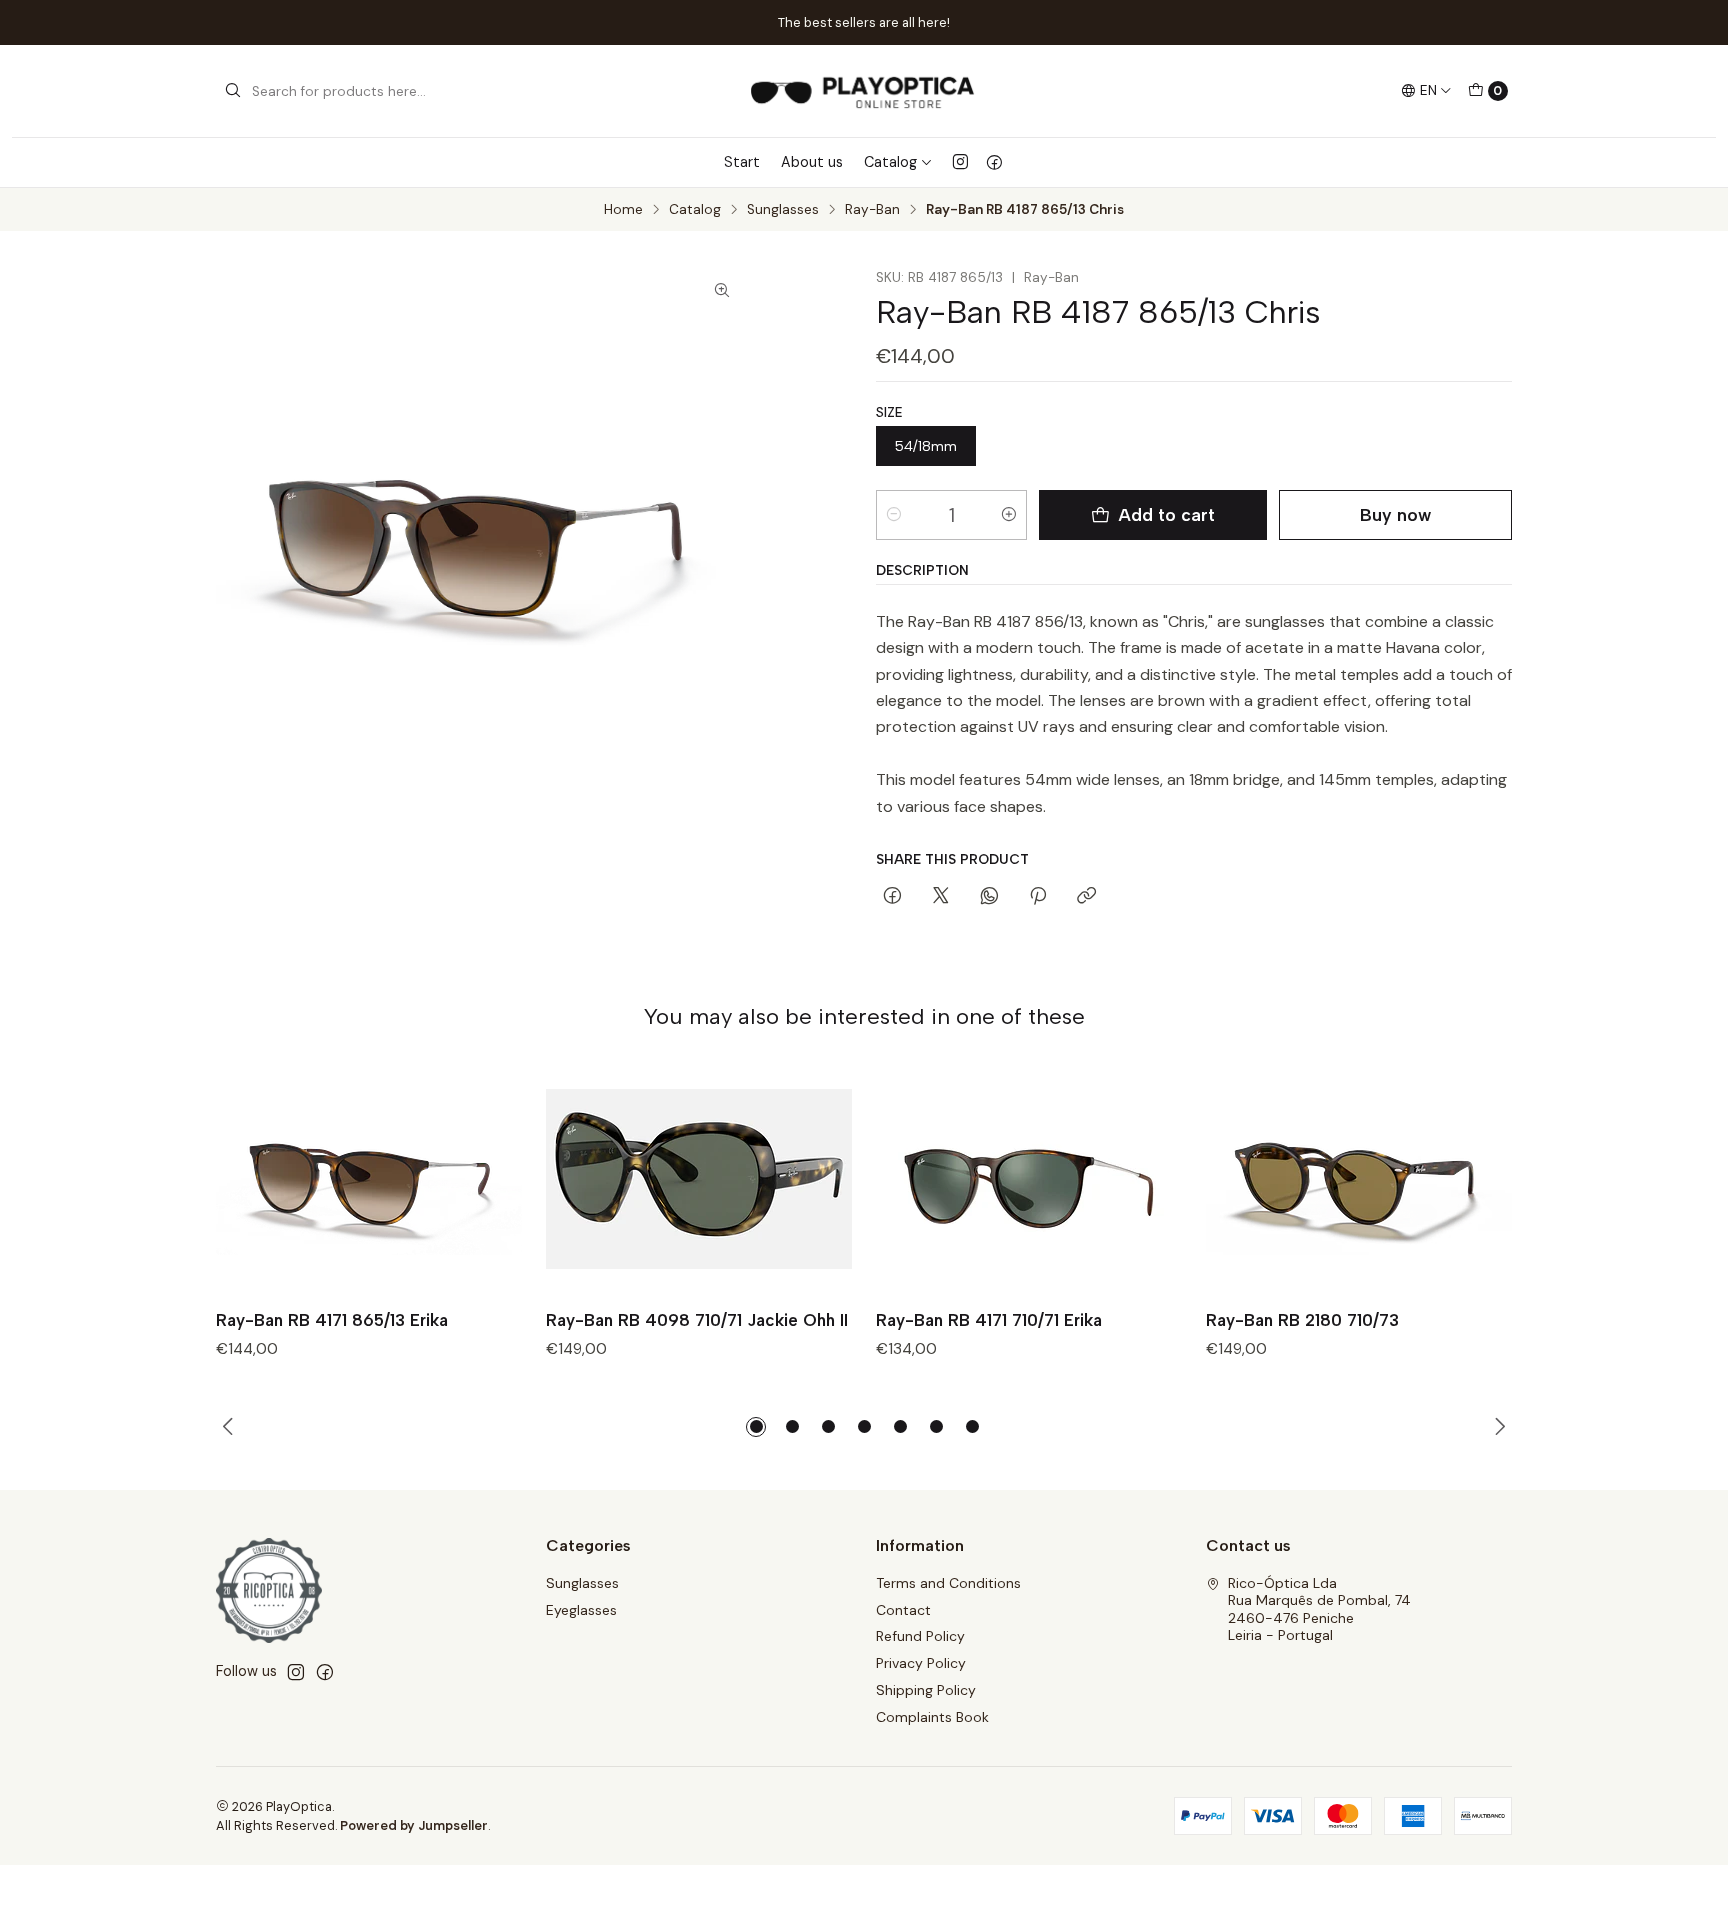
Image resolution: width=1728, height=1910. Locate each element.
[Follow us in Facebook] (994, 162)
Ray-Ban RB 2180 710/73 (1302, 1320)
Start (742, 162)
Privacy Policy (921, 1663)
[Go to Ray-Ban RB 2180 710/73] (1359, 1180)
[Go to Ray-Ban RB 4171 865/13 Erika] (369, 1180)
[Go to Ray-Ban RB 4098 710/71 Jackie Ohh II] (699, 1180)
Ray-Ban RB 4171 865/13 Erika (332, 1320)
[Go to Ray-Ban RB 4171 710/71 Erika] (1029, 1180)
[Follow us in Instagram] (960, 162)
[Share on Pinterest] (1038, 897)
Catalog (890, 162)
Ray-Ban (872, 210)
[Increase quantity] (1009, 515)
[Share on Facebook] (892, 897)
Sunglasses (783, 210)
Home (623, 210)
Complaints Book (932, 1717)
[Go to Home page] (863, 91)
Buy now (1395, 514)
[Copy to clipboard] (1086, 897)
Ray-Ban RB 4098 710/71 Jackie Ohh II (697, 1320)
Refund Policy (920, 1636)
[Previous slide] (231, 1427)
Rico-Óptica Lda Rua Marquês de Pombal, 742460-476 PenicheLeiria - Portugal (1319, 1609)
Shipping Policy (926, 1690)
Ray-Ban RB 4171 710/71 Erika (989, 1320)
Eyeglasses (581, 1610)
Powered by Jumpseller (414, 1825)
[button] (756, 1427)
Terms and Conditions (948, 1583)
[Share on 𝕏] (941, 897)
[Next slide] (1497, 1427)
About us (812, 162)
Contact (903, 1610)
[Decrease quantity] (894, 515)
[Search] (233, 91)
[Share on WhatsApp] (989, 897)
